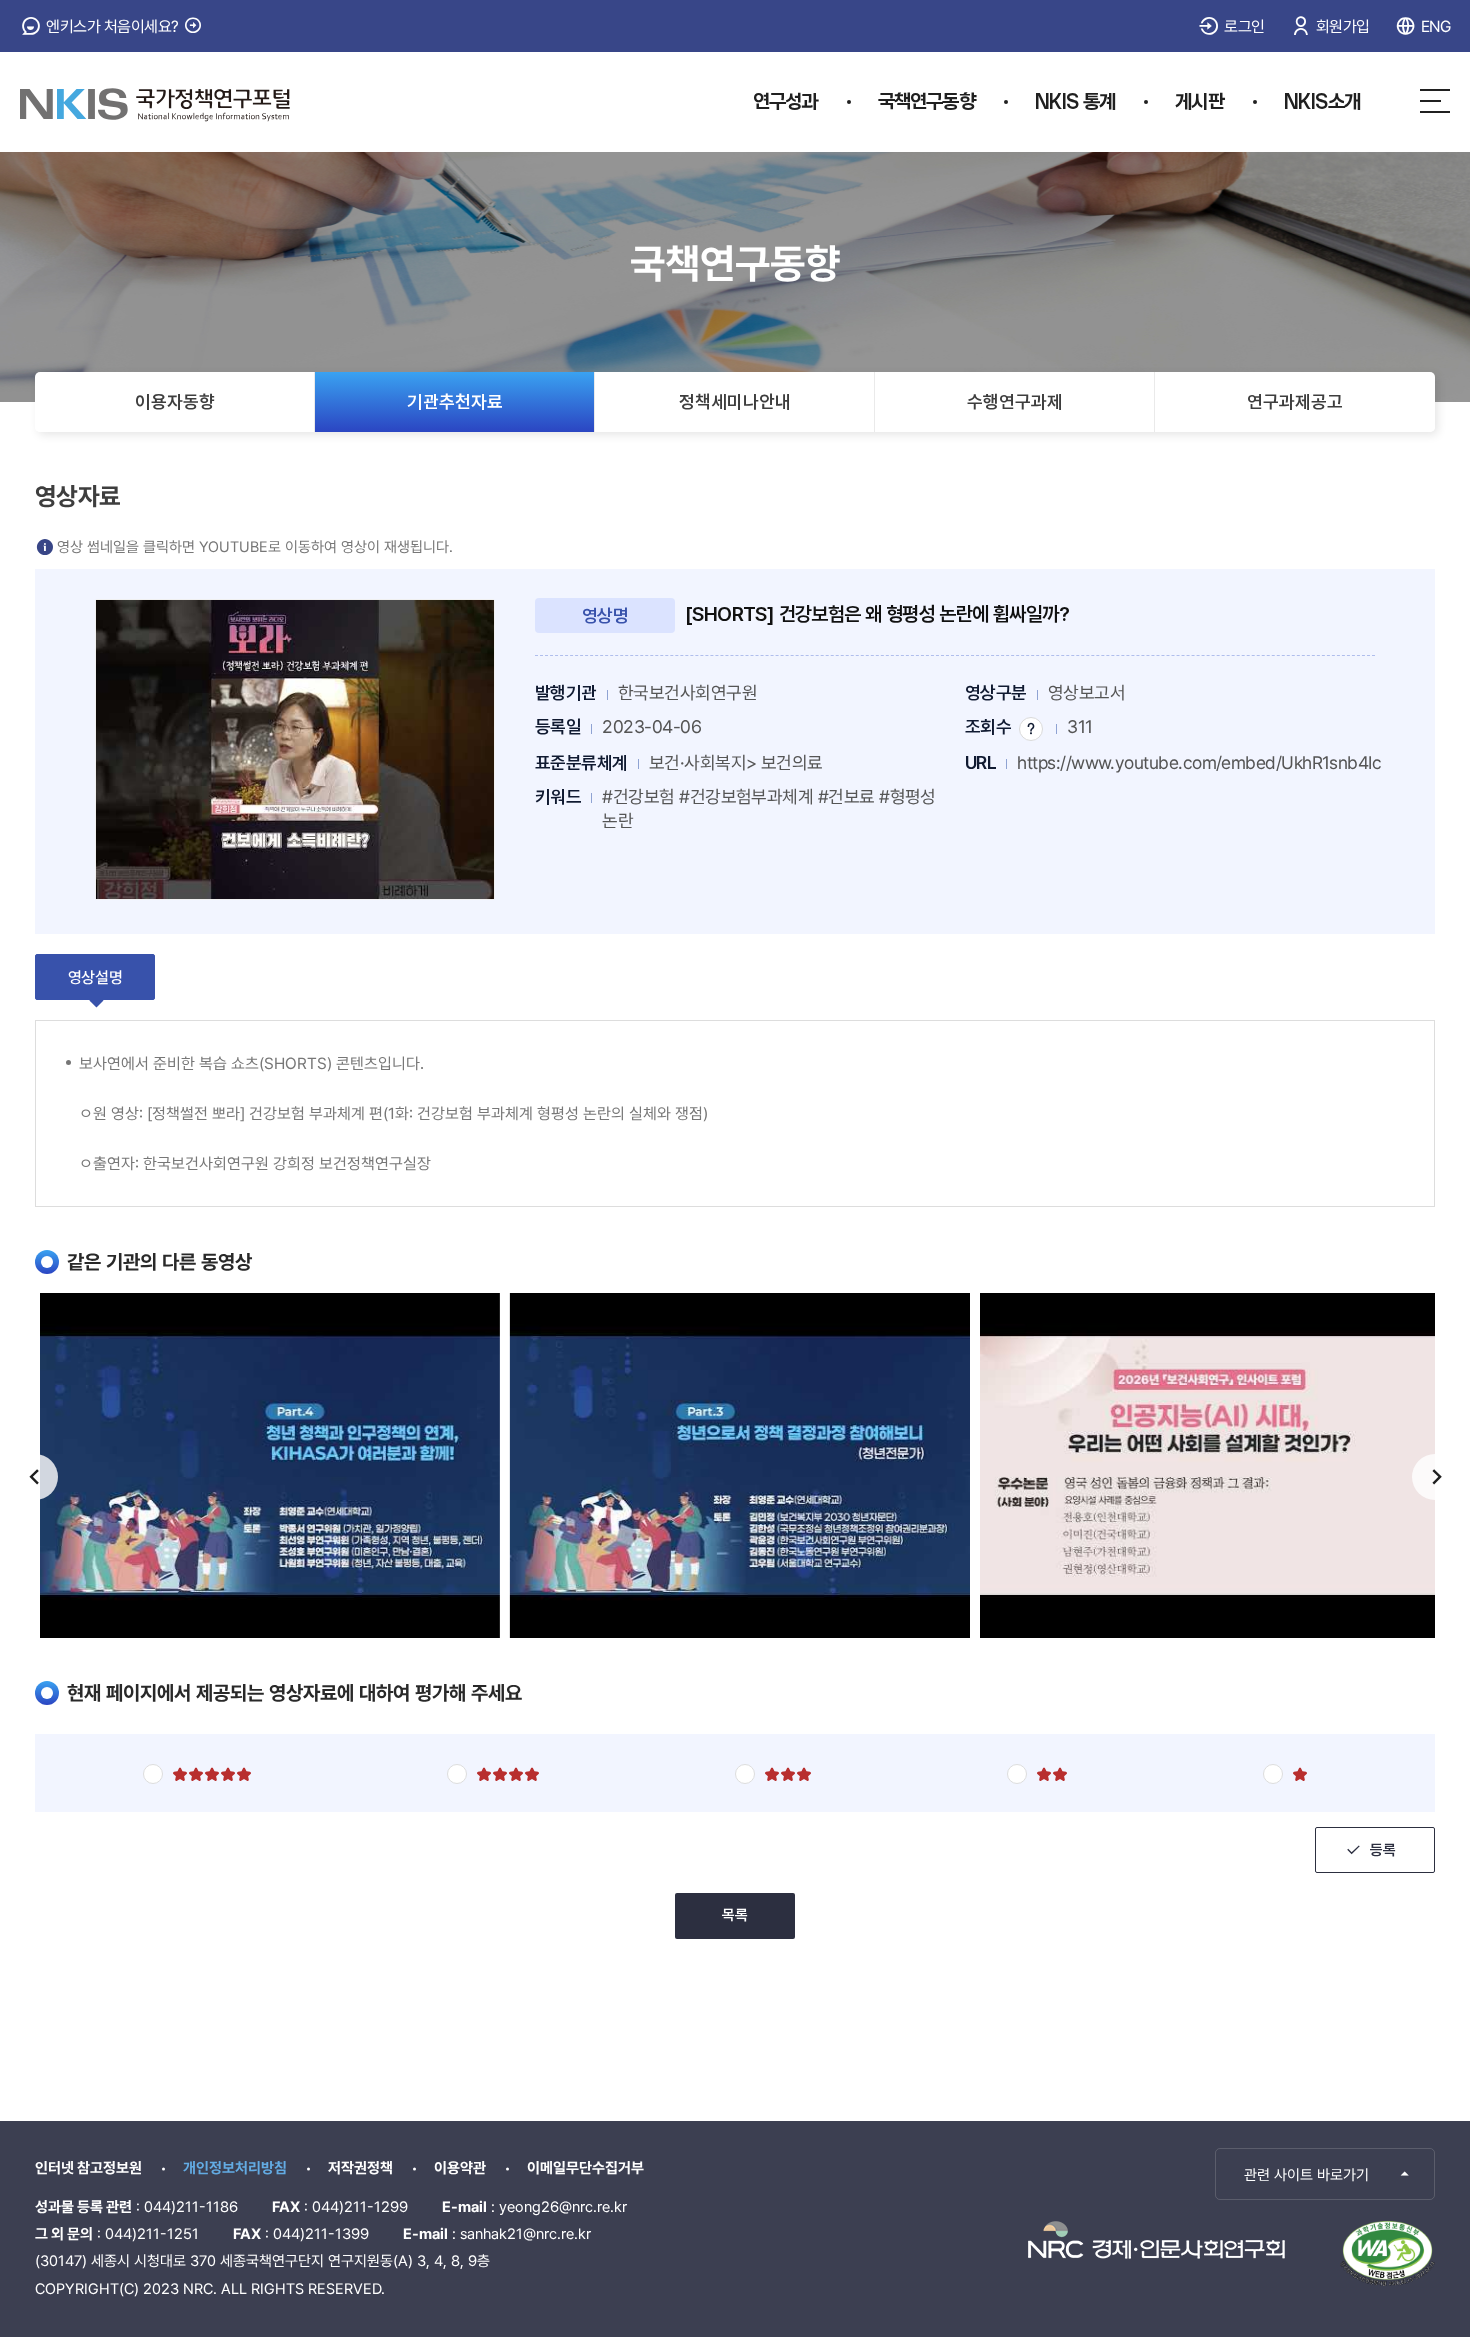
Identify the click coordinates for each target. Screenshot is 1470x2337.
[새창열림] (295, 748)
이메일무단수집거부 (585, 2168)
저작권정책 (360, 2168)
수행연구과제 (1015, 401)
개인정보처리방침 (235, 2168)
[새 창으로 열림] (1156, 2240)
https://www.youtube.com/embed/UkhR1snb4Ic (1199, 762)
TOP (1332, 2172)
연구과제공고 (1295, 401)
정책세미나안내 (735, 401)
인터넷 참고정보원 (88, 2168)
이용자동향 (175, 401)
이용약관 (460, 2168)
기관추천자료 (455, 401)
